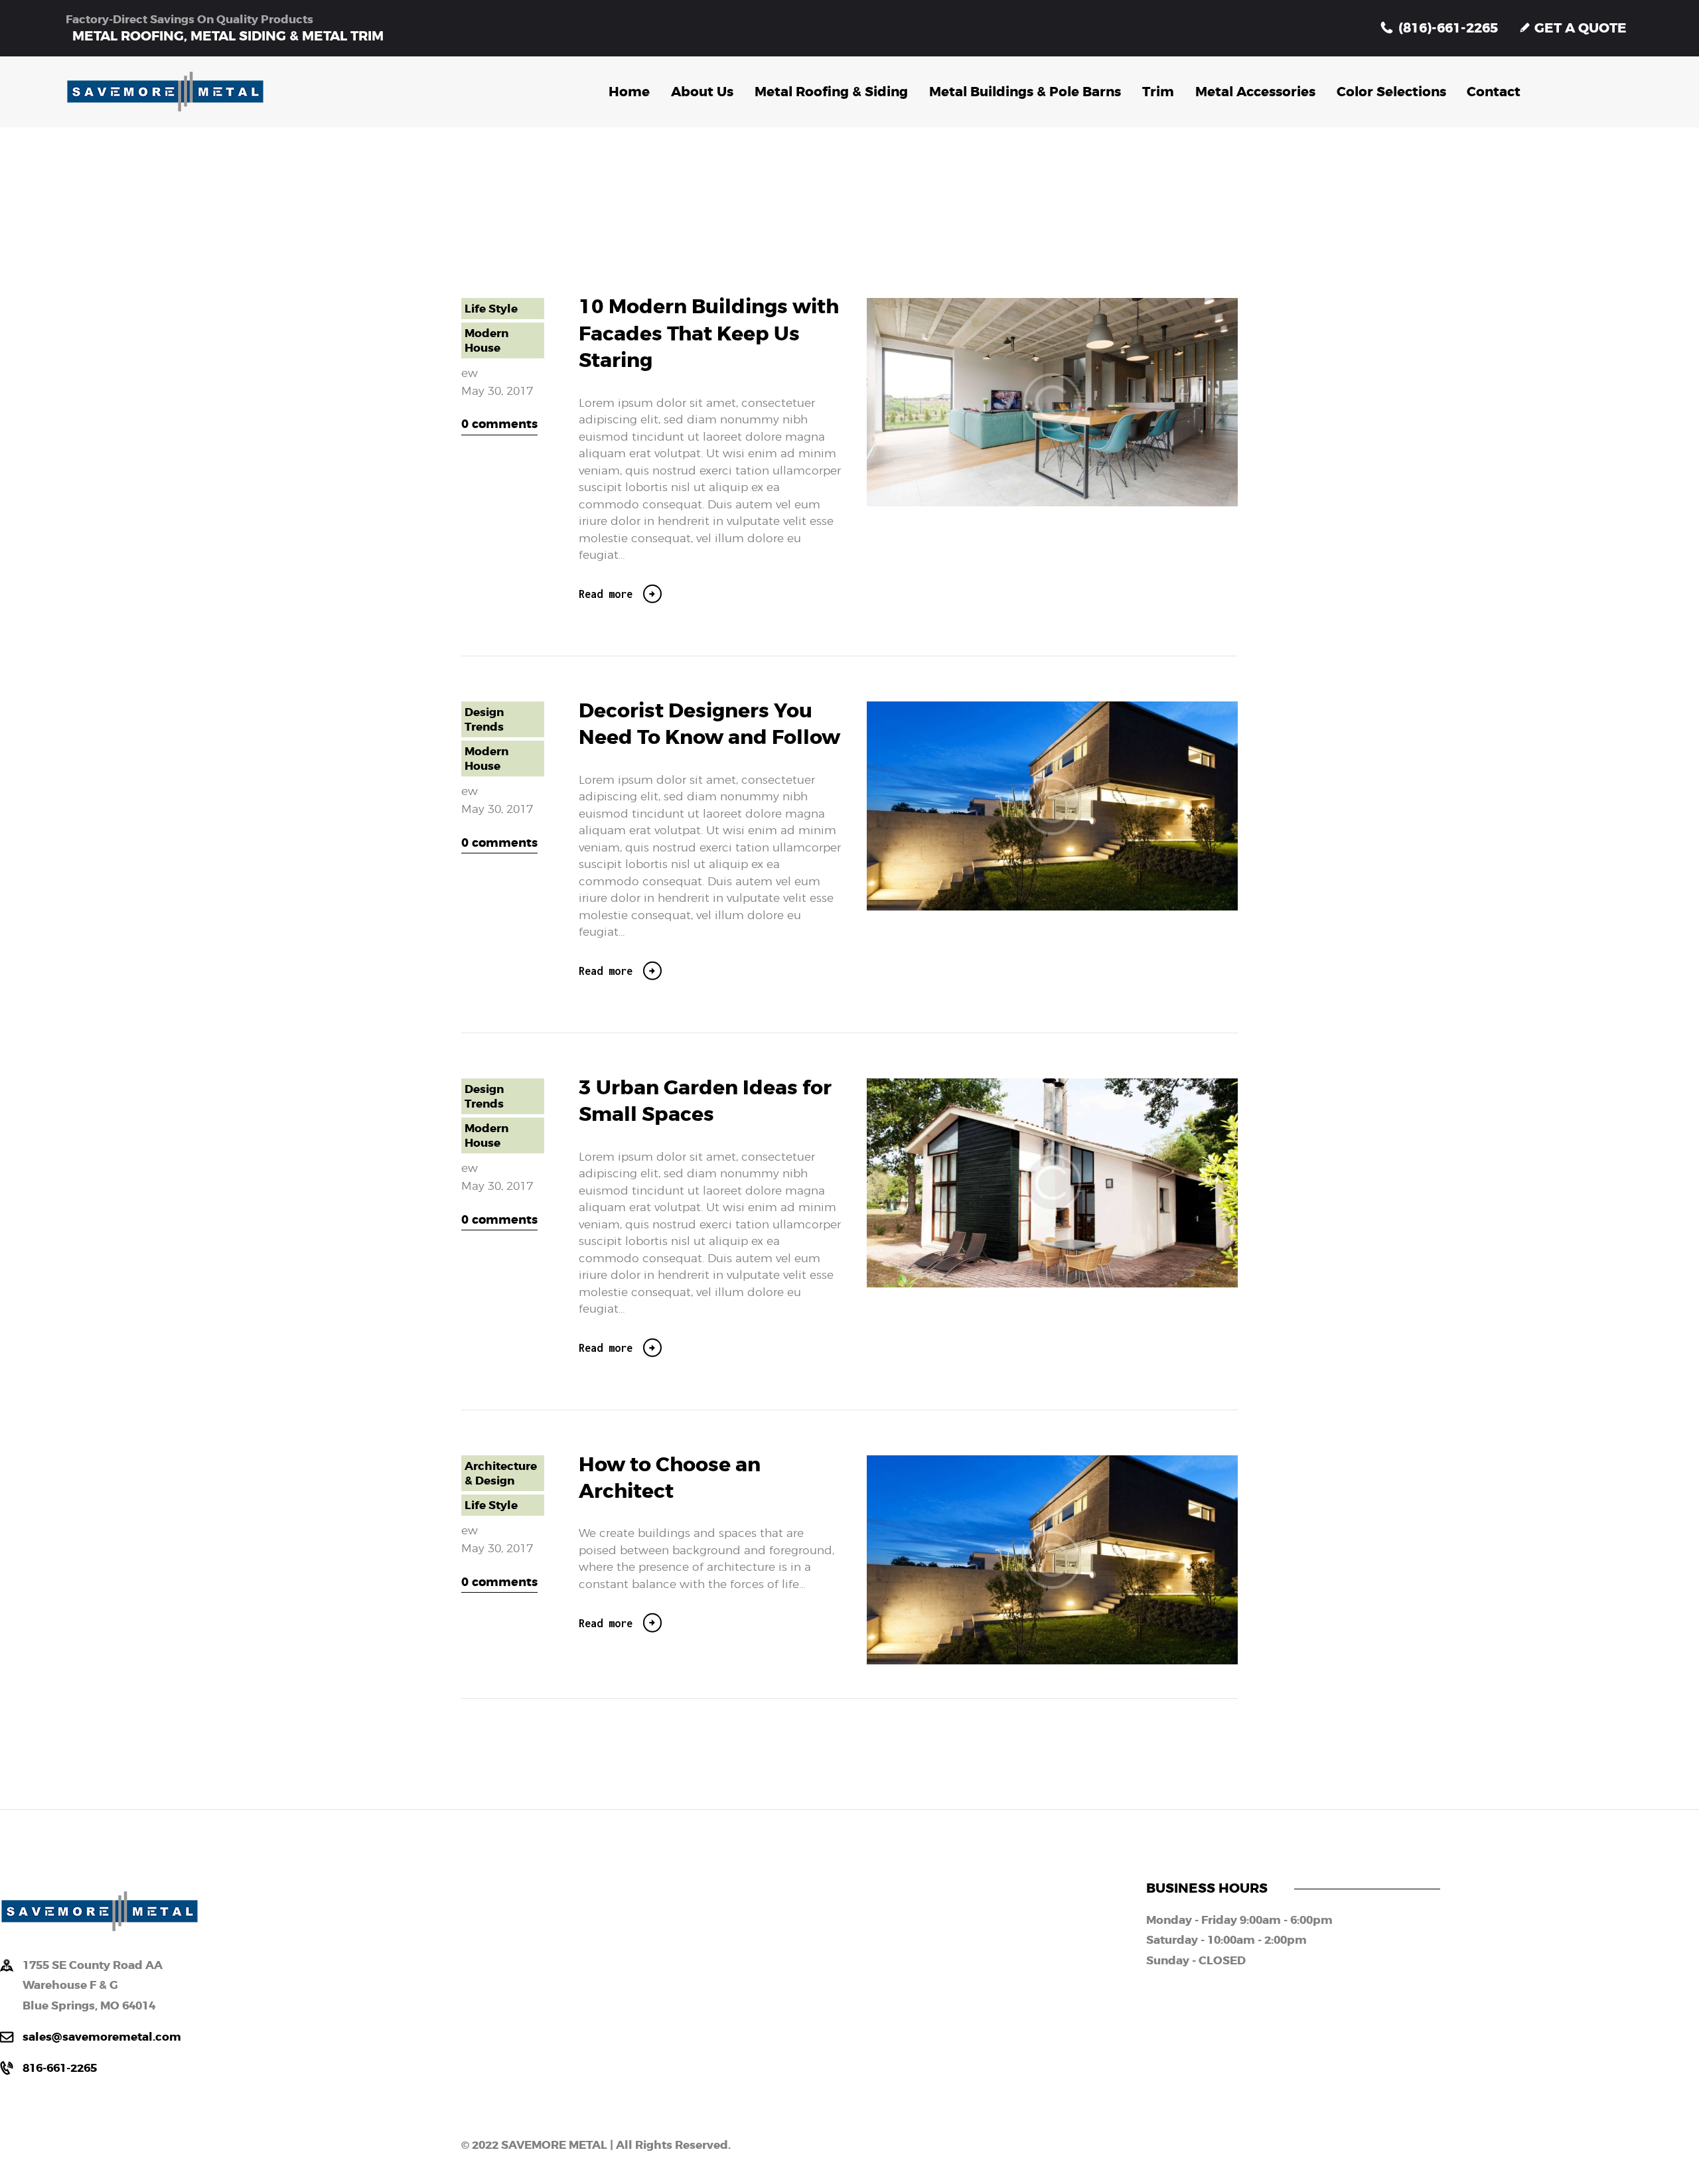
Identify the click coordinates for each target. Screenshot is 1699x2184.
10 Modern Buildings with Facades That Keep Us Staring (709, 334)
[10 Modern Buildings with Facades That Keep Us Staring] (1075, 402)
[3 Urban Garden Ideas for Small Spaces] (1075, 1183)
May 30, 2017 (497, 391)
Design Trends (484, 719)
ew (470, 373)
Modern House (486, 340)
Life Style (491, 309)
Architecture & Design (501, 1473)
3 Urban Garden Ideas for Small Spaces (705, 1102)
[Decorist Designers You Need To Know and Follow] (1075, 806)
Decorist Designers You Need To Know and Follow (709, 725)
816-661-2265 (60, 2068)
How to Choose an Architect (670, 1479)
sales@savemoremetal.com (102, 2037)
